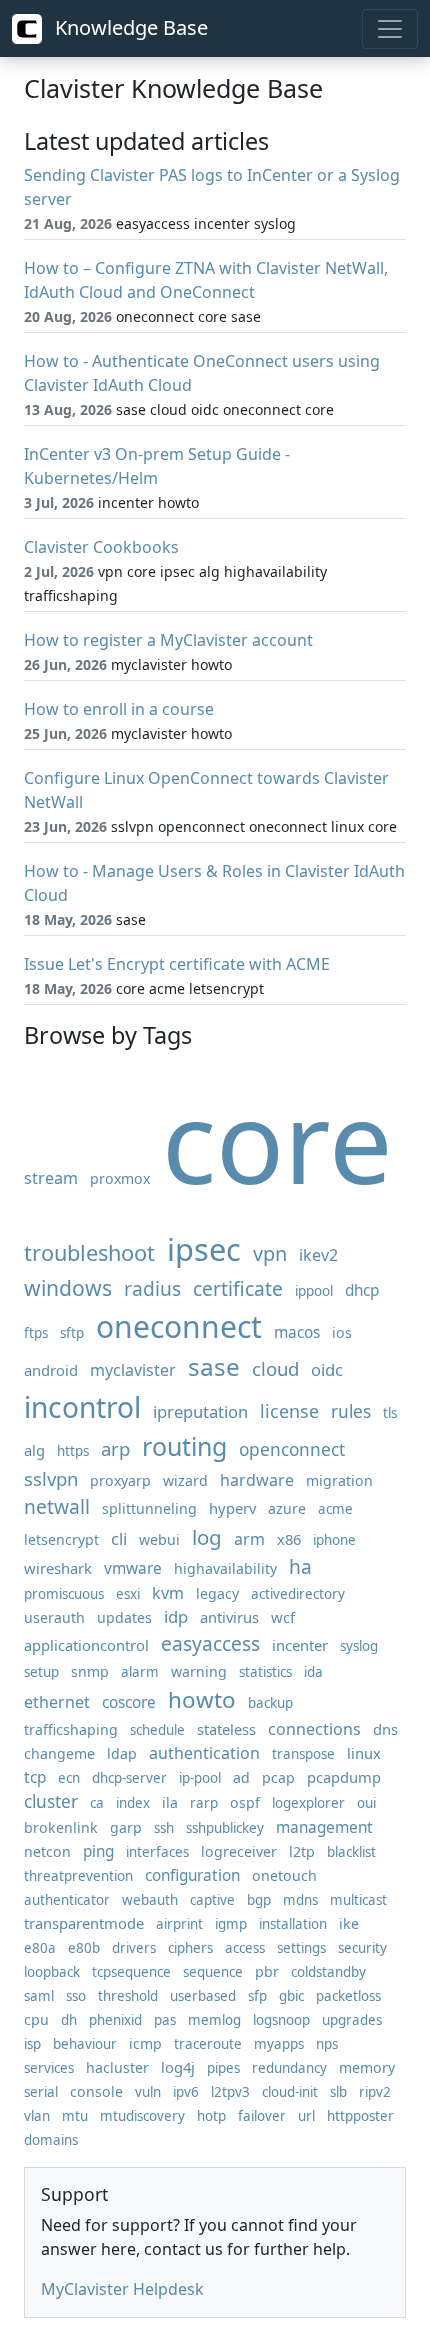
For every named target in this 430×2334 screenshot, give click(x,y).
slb (338, 2092)
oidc (327, 1369)
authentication (204, 1753)
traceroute (208, 2044)
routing (184, 1446)
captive (212, 1900)
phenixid (115, 2020)
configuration (192, 1875)
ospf (245, 1802)
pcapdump (344, 1777)
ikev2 (318, 1255)
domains (51, 2140)
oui (366, 1803)
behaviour (85, 2044)
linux (364, 1753)
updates (124, 1617)
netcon (47, 1851)
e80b (84, 1948)
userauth (54, 1617)
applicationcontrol (86, 1645)
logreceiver (239, 1851)
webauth (150, 1900)
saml (39, 1996)
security (362, 1948)
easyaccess (210, 1643)
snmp (90, 1671)
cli (119, 1538)
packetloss (348, 1996)
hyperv (232, 1508)
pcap (278, 1777)
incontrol (82, 1407)
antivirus (229, 1617)
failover (262, 2116)
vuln (148, 2092)
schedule (157, 1730)
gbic (291, 1996)
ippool (314, 1291)
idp (176, 1616)
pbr (267, 1971)
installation (293, 1924)
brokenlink (61, 1827)
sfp (257, 1996)
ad (241, 1777)
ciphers (190, 1948)
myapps (279, 2044)
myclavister (133, 1370)
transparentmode (84, 1923)
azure (287, 1508)
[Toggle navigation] (390, 29)
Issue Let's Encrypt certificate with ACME (177, 964)
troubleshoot (89, 1252)
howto (202, 1699)
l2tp (302, 1851)
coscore (129, 1702)
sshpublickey (225, 1828)
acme (335, 1509)
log (207, 1537)
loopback (52, 1972)
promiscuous (64, 1594)
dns (385, 1729)
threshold (128, 1996)
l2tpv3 (230, 2092)
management (324, 1827)
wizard (185, 1480)
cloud (275, 1368)
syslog (359, 1646)
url (306, 2116)
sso (76, 1996)
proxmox (120, 1178)
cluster (51, 1801)
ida (313, 1672)
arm (249, 1539)
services (49, 2068)
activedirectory (298, 1594)
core (277, 1140)
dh (69, 2020)
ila (170, 1802)
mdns (300, 1900)
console (96, 2091)
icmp (145, 2043)
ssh (164, 1828)
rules (351, 1411)
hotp (211, 2116)
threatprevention (78, 1876)
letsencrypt (61, 1539)
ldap (122, 1753)
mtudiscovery (142, 2116)
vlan (37, 2116)
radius (152, 1288)
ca (97, 1803)
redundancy (289, 2068)
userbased (203, 1996)
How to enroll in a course (119, 709)
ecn (69, 1778)
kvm (168, 1593)
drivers (134, 1948)
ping (98, 1851)
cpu (36, 2019)
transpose (303, 1754)
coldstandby (328, 1972)
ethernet (57, 1702)
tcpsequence (131, 1972)
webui (159, 1539)
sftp (72, 1333)
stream (51, 1178)
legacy (217, 1593)
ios (342, 1332)
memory (367, 2067)
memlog (214, 2020)
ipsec (204, 1249)
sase (214, 1366)
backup (270, 1703)
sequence (213, 1972)
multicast (358, 1900)
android (51, 1370)
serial (41, 2092)
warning (199, 1671)
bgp (259, 1900)
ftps (36, 1333)
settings (301, 1948)
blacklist (351, 1852)
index (133, 1803)
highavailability (225, 1568)
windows (68, 1287)
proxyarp (120, 1480)
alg (34, 1450)
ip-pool (200, 1778)
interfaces (157, 1852)
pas (165, 2020)
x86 (289, 1539)
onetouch (284, 1875)
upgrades (352, 2020)
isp (32, 2044)
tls (390, 1413)
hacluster (117, 2067)
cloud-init (290, 2092)
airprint (179, 1924)
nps (327, 2044)
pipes (223, 2068)
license (289, 1411)
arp (115, 1448)
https (73, 1451)
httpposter (360, 2116)
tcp (35, 1777)
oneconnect (179, 1326)
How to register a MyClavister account (168, 640)
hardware (257, 1480)
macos (297, 1332)
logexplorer (308, 1803)
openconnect (292, 1449)
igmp (231, 1924)
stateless (226, 1729)
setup (41, 1672)
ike (349, 1923)
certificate (238, 1288)
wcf (283, 1617)
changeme (59, 1753)
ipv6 (186, 2092)
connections (314, 1729)
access (245, 1948)
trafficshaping (71, 1729)
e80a (40, 1948)
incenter (300, 1645)
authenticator (67, 1900)
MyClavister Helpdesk (122, 2289)
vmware (133, 1568)
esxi (128, 1594)
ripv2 (375, 2092)
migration (339, 1480)
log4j (178, 2067)
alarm (140, 1672)
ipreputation (200, 1411)
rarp (204, 1803)
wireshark (58, 1568)
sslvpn (51, 1478)
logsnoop (281, 2020)
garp (126, 1827)
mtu (75, 2116)
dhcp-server (129, 1778)
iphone (334, 1540)
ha (300, 1566)
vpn (270, 1253)
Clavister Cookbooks (101, 547)
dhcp (362, 1290)
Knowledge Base (129, 27)
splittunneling (149, 1508)
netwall (57, 1506)
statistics (265, 1672)
